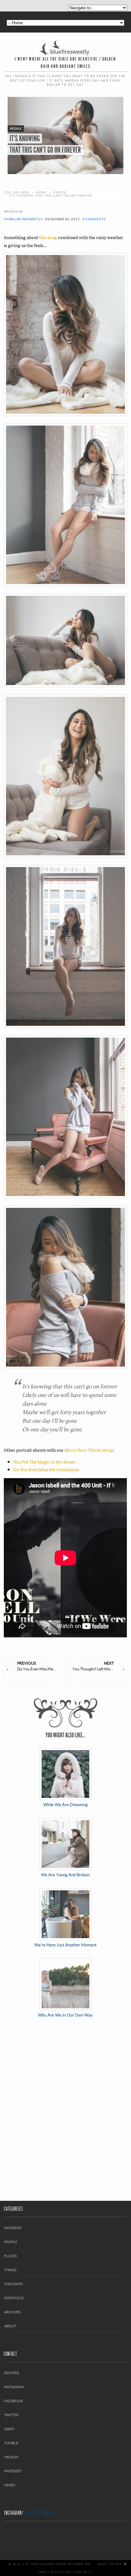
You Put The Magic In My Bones (44, 1462)
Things (10, 2270)
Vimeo (10, 2485)
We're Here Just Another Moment (65, 1945)
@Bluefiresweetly (40, 2513)
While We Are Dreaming (65, 1805)
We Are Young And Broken (65, 1875)
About (10, 2326)
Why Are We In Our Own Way (65, 2015)
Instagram (14, 2387)
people (60, 192)
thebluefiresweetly (23, 219)
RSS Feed (12, 2373)
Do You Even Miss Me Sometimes (46, 1469)
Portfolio (14, 2298)
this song (48, 237)
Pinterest (13, 2471)
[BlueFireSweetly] (65, 47)
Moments (13, 2228)
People (11, 2242)
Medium (11, 2457)
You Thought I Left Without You (96, 1666)
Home (41, 192)
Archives (12, 2312)
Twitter (11, 2415)
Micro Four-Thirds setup (89, 1450)
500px (9, 2429)
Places (10, 2256)
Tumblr (11, 2443)
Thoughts (14, 2284)
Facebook (14, 2401)
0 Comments (94, 219)
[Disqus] (65, 2110)
